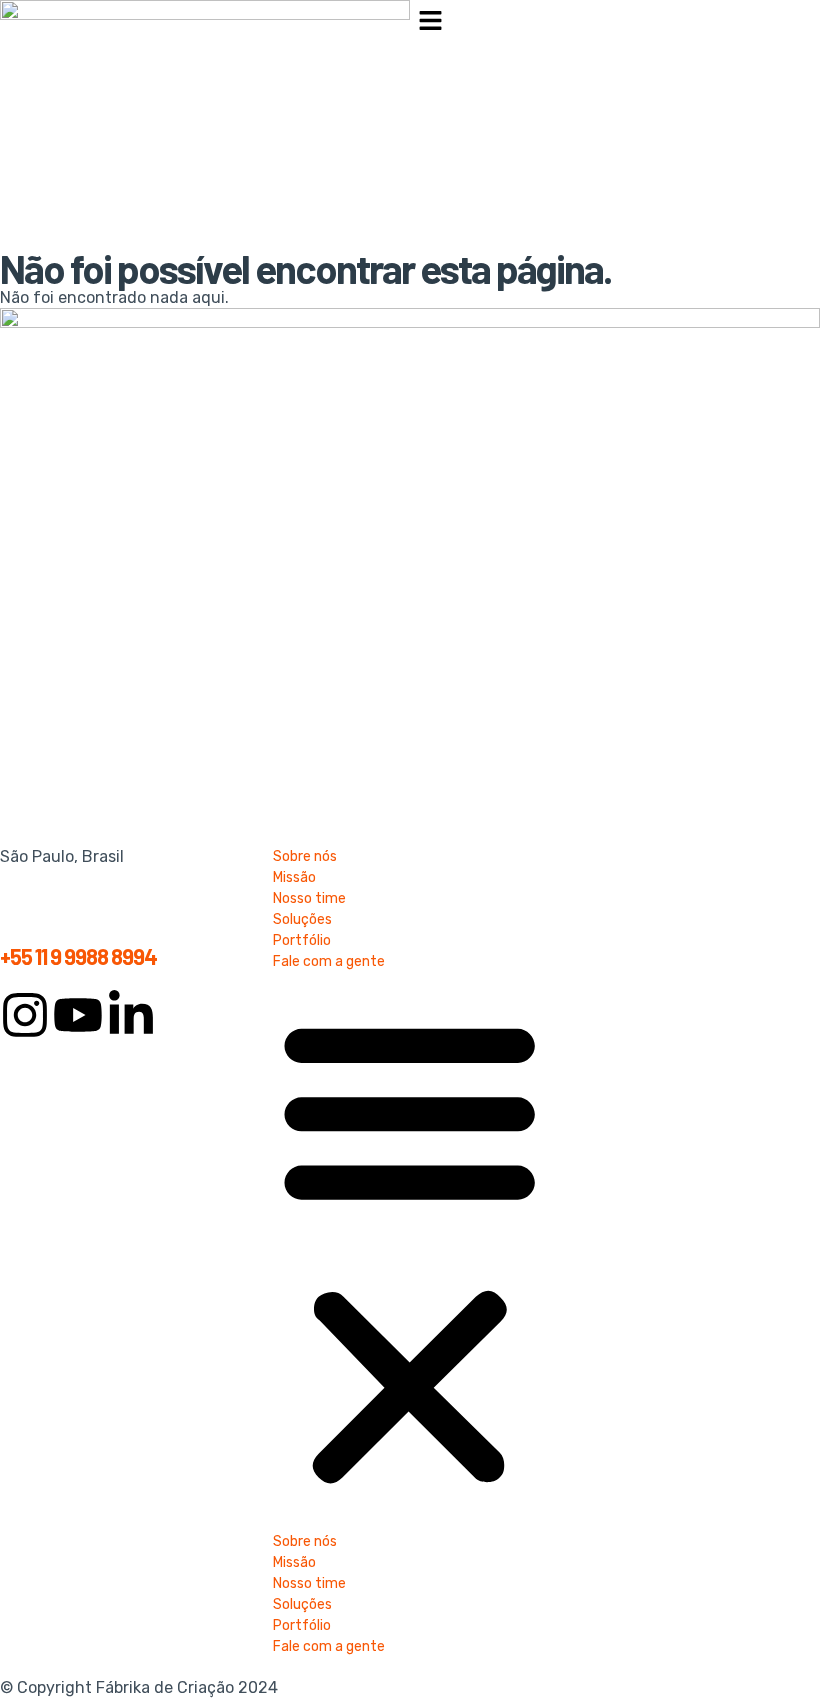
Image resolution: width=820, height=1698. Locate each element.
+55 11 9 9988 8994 (78, 956)
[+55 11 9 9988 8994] (25, 912)
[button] (615, 22)
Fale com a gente (329, 961)
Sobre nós (305, 856)
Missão (294, 877)
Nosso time (309, 898)
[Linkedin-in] (131, 1015)
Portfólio (302, 940)
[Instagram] (25, 1015)
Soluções (302, 919)
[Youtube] (78, 1015)
